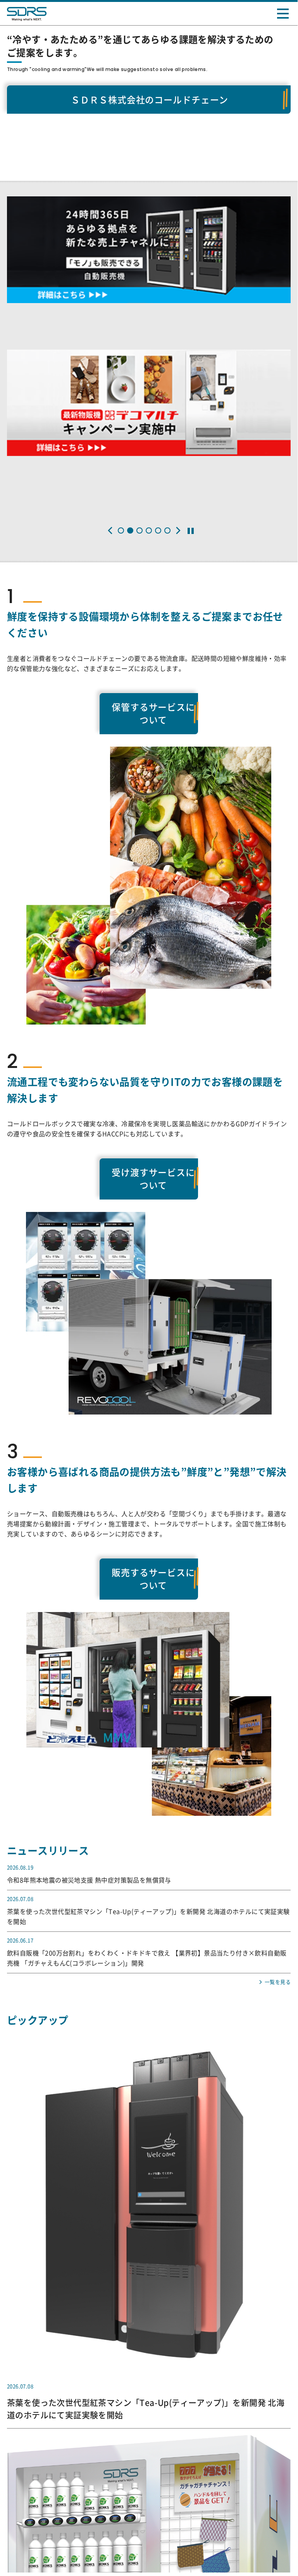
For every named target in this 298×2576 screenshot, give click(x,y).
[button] (110, 530)
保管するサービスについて (149, 709)
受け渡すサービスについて (149, 1160)
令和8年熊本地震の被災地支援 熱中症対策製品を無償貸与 (89, 1838)
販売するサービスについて (149, 1546)
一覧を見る (278, 1939)
